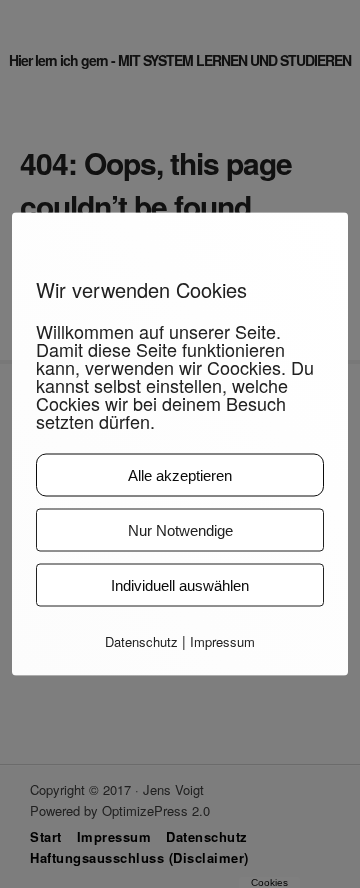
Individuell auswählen (180, 585)
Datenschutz (141, 641)
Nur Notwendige (180, 530)
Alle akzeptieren (180, 475)
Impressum (222, 641)
